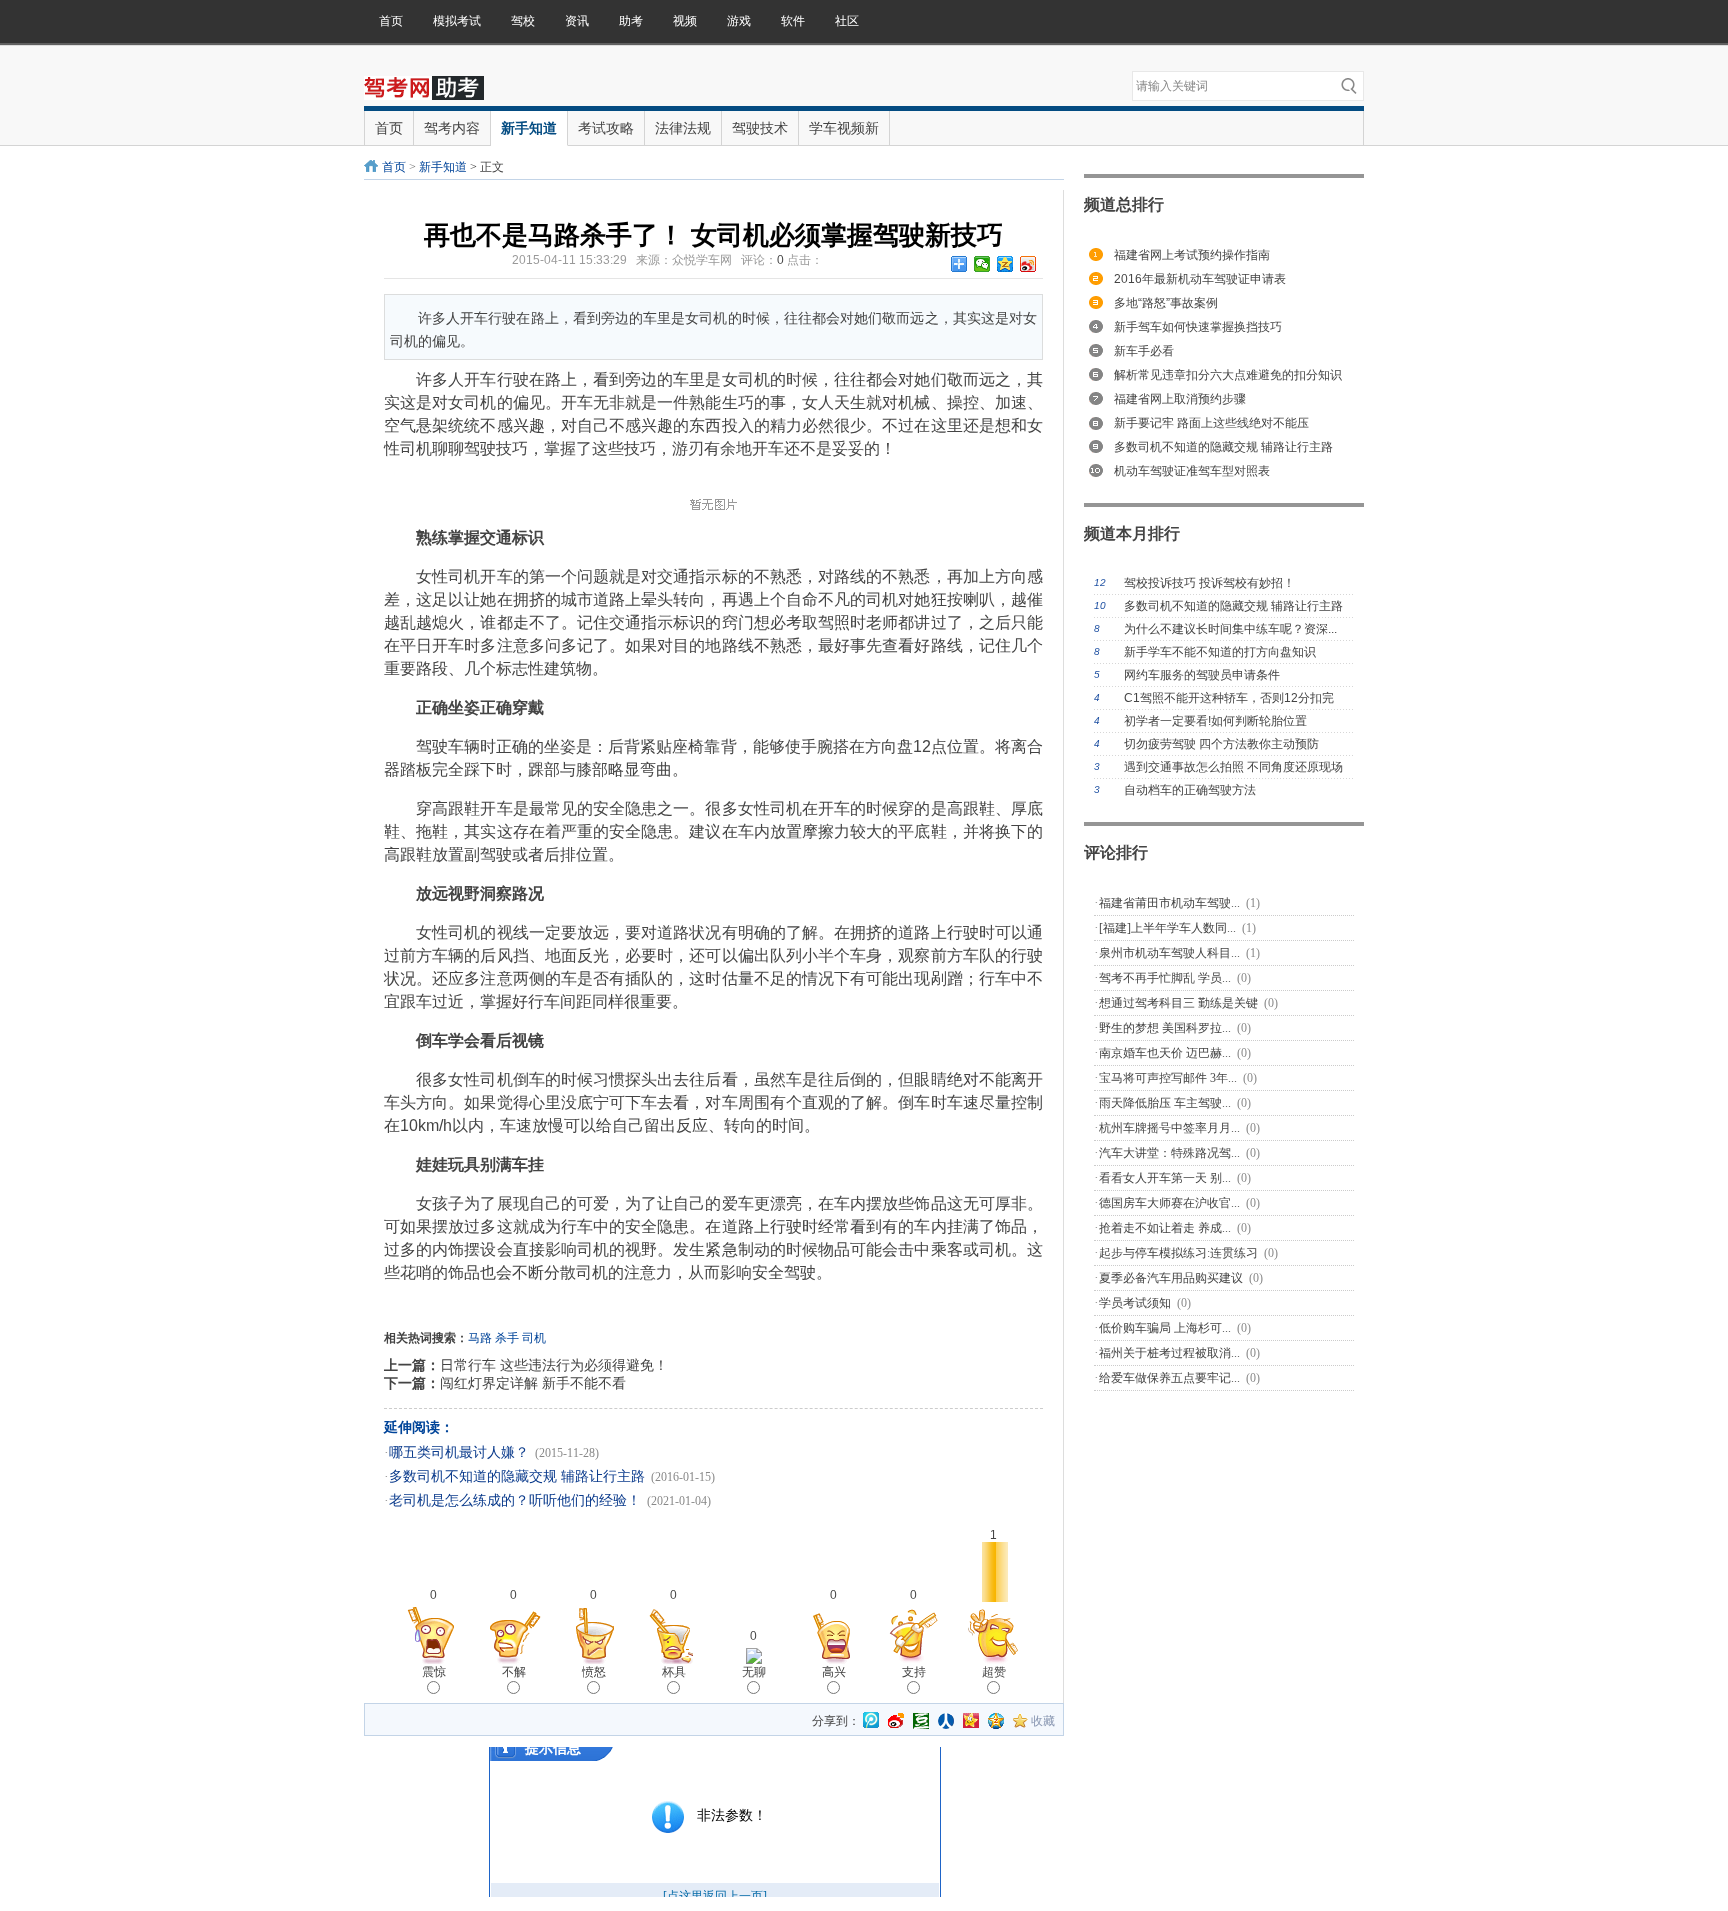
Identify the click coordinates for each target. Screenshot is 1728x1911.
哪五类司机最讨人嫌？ (459, 1452)
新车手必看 (1144, 351)
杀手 (507, 1338)
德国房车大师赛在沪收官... (1169, 1203)
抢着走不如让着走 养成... (1165, 1228)
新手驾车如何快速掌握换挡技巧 (1198, 327)
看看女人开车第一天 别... (1165, 1178)
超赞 (994, 1672)
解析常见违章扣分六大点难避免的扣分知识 (1228, 375)
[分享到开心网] (971, 1721)
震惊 (434, 1672)
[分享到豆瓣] (921, 1721)
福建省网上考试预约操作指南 (1192, 255)
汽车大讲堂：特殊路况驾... (1169, 1153)
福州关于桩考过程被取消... (1169, 1353)
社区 (847, 21)
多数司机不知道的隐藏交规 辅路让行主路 (517, 1476)
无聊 (754, 1672)
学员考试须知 (1135, 1303)
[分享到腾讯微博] (871, 1721)
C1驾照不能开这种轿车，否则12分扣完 (1229, 698)
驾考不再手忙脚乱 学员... (1165, 978)
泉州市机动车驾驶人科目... (1169, 953)
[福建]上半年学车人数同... (1167, 928)
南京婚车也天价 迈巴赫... (1165, 1053)
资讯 (577, 21)
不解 (514, 1672)
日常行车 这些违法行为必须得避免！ (554, 1365)
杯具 (674, 1672)
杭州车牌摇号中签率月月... (1169, 1128)
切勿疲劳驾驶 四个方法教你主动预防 (1221, 744)
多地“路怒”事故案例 (1166, 303)
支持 (914, 1672)
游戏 (739, 21)
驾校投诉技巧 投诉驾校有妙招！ (1209, 583)
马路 (480, 1338)
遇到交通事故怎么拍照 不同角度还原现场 (1233, 767)
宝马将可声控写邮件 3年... (1168, 1078)
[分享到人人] (946, 1721)
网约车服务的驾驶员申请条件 (1202, 675)
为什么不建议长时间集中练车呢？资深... (1230, 629)
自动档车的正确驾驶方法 (1190, 790)
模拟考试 (457, 21)
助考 (631, 21)
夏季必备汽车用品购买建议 (1171, 1278)
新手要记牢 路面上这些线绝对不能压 (1211, 423)
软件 (793, 21)
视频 (685, 21)
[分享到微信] (982, 264)
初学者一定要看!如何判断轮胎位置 (1215, 721)
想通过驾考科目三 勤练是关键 (1178, 1003)
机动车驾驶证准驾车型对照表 (1192, 471)
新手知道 (443, 167)
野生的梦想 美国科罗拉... (1165, 1028)
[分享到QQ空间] (1005, 264)
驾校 (523, 21)
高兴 (834, 1672)
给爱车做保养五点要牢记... (1169, 1378)
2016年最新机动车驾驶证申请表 (1200, 279)
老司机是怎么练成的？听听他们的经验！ (515, 1500)
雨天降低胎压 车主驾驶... (1165, 1103)
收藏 (1043, 1721)
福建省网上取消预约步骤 (1180, 399)
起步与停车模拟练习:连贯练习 (1178, 1253)
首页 (391, 21)
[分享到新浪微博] (1028, 264)
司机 (534, 1338)
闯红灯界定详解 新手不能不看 (533, 1383)
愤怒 (594, 1672)
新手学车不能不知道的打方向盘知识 (1220, 652)
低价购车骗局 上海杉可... (1165, 1328)
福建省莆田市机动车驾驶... (1169, 903)
